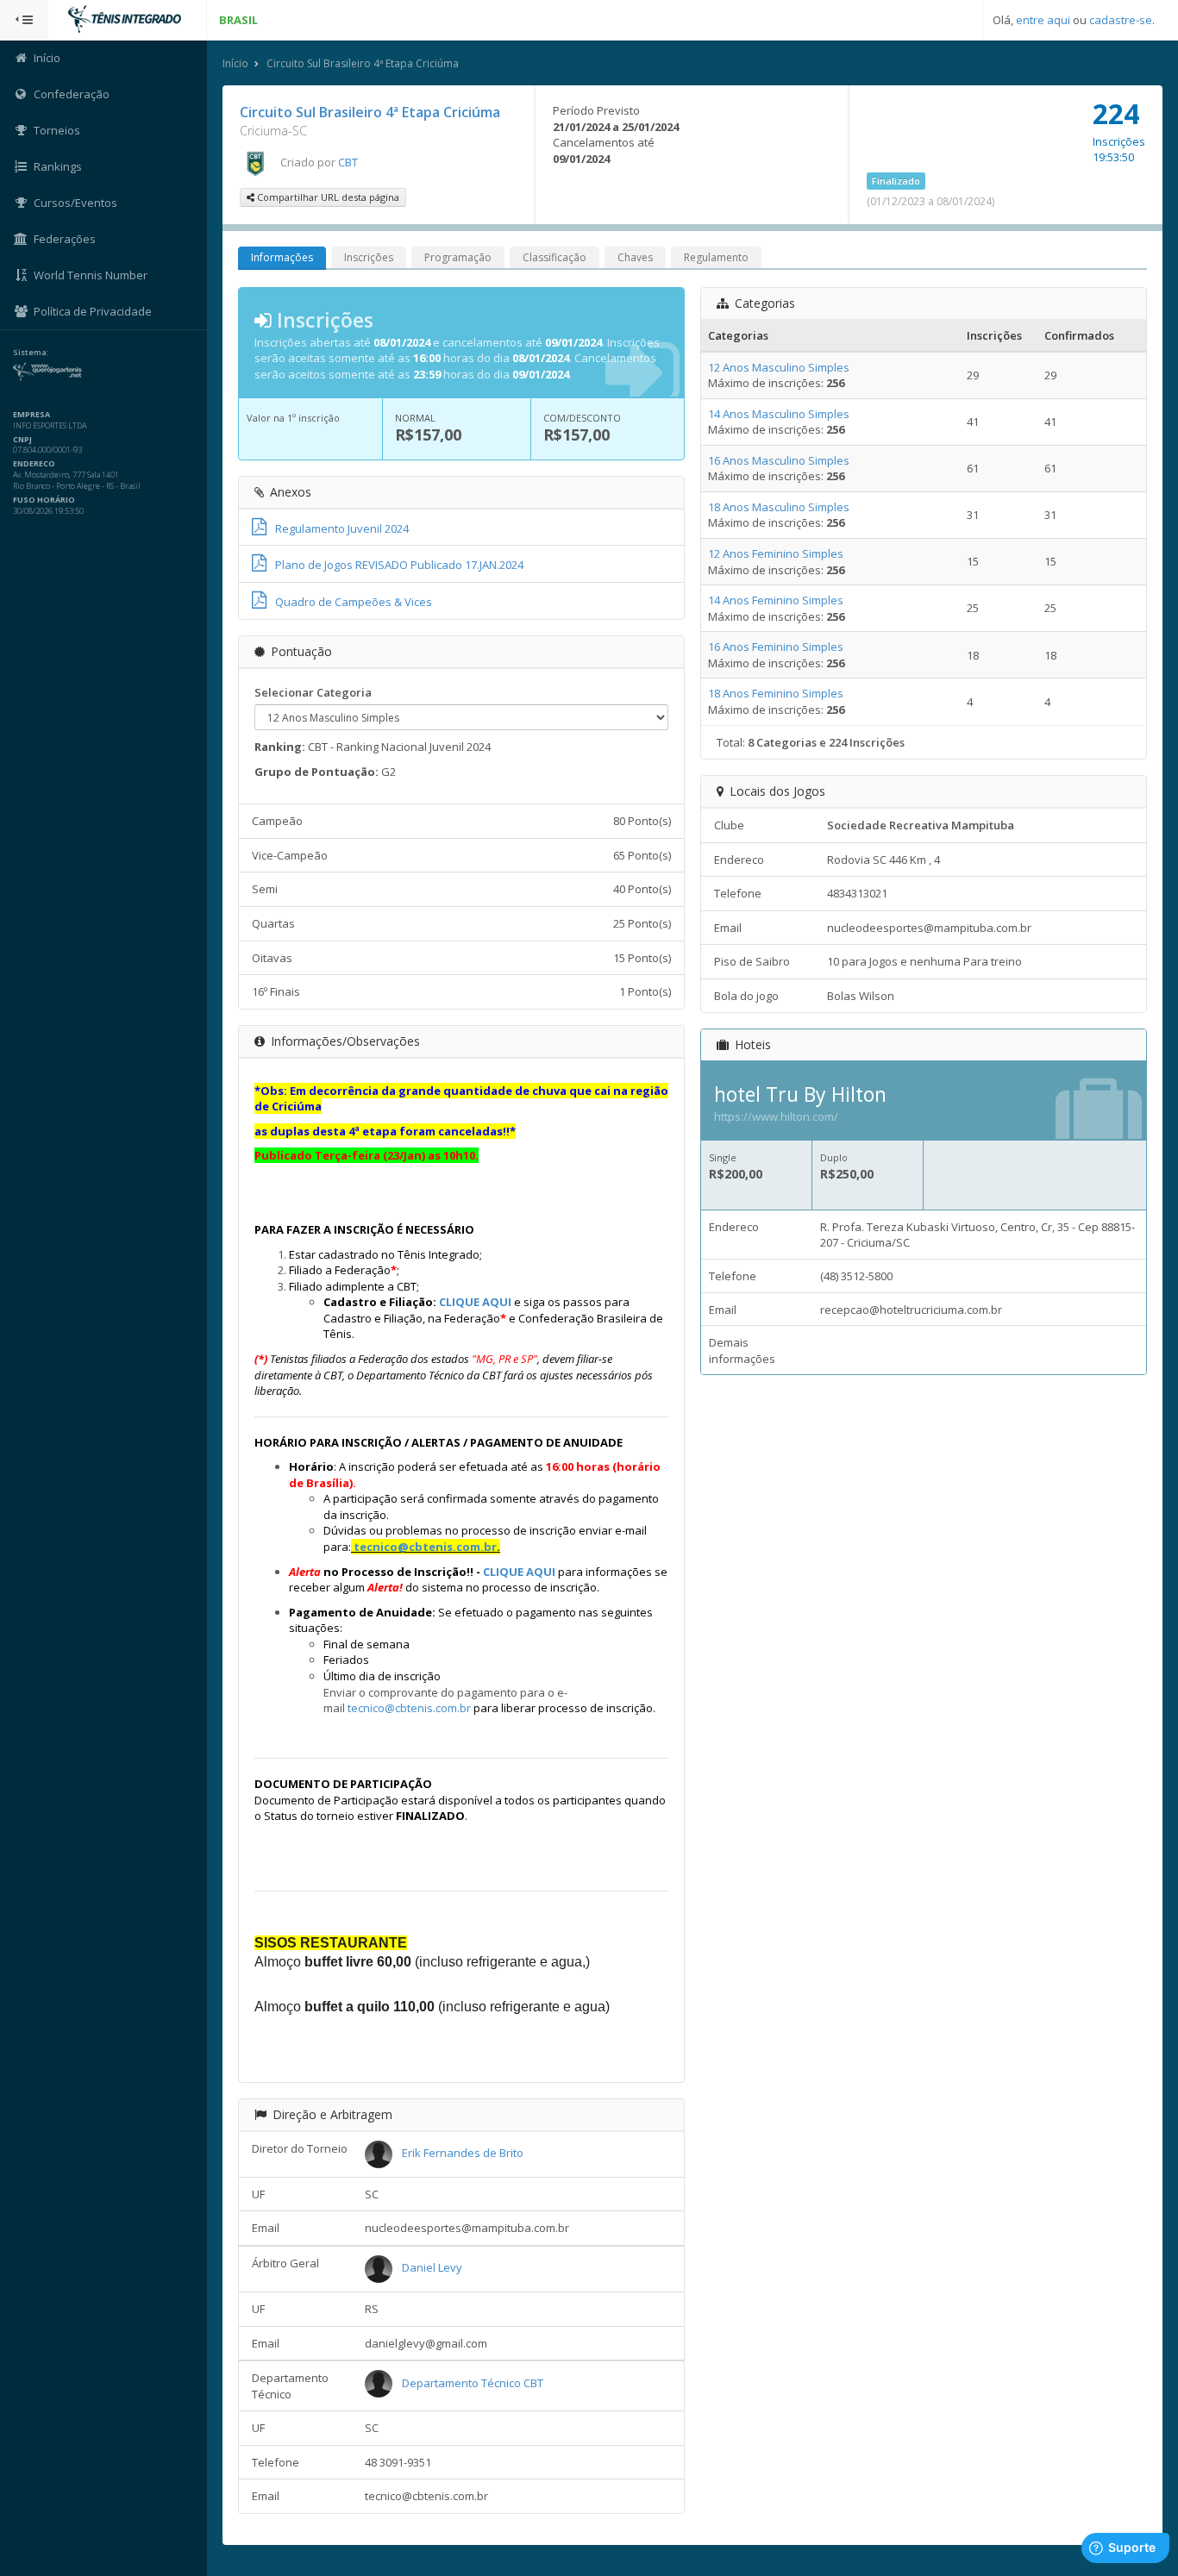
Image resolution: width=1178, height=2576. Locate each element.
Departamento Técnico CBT (473, 2383)
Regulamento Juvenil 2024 (342, 528)
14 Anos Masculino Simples (779, 414)
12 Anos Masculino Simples (779, 367)
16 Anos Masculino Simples (779, 460)
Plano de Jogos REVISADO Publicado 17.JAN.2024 (399, 565)
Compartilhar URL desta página (327, 197)
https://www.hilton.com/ (776, 1116)
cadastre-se (1121, 20)
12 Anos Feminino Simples (776, 553)
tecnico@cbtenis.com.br (425, 1547)
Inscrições (369, 257)
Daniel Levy (432, 2267)
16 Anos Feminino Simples (776, 647)
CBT (348, 162)
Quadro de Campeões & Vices (354, 602)
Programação (458, 257)
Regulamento (716, 257)
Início (235, 63)
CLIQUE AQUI (475, 1302)
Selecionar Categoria (313, 692)
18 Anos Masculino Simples (779, 507)
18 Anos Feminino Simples (776, 693)
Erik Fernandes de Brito (463, 2153)
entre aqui (1043, 20)
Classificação (555, 257)
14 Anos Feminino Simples (776, 600)
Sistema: (31, 353)
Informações (282, 257)
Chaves (635, 257)
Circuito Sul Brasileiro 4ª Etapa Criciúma (363, 63)
